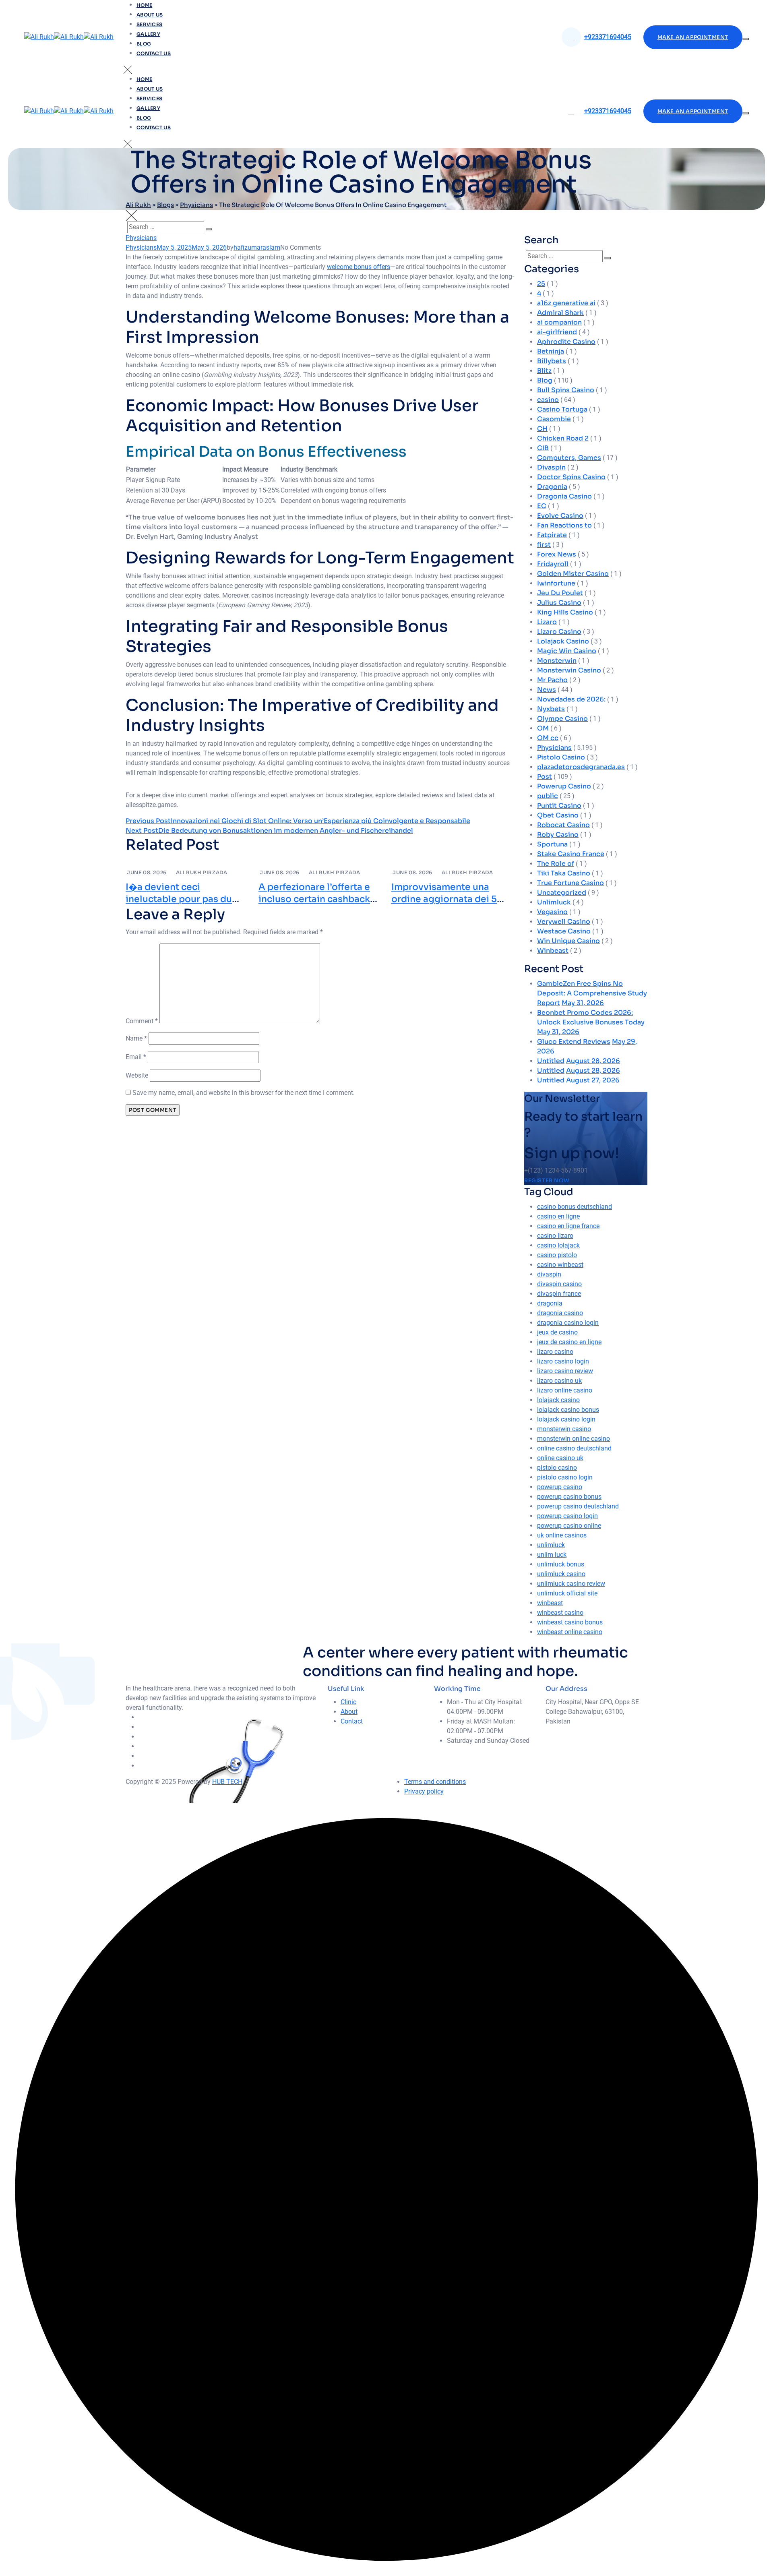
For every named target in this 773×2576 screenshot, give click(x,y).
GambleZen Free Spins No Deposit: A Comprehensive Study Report (592, 993)
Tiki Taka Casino (564, 873)
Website (137, 1075)
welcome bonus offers (359, 267)
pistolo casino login (565, 1477)
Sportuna (552, 844)
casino (548, 400)
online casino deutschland (574, 1448)
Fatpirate (552, 535)
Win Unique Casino (568, 941)
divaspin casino (559, 1284)
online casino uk (560, 1458)
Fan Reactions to (564, 525)
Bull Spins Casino (566, 390)
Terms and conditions (435, 1782)
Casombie (554, 419)
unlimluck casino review (571, 1584)
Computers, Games (569, 458)
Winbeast (553, 951)
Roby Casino (558, 835)
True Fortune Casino (570, 883)
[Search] (209, 229)
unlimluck (551, 1545)
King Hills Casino (565, 612)
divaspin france (559, 1294)
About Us (150, 15)
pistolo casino (557, 1468)
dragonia (550, 1303)
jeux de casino (557, 1332)
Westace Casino (564, 931)
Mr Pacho (552, 680)
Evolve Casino (560, 516)
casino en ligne (558, 1216)
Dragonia (552, 487)
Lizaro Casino (559, 632)
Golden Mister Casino (573, 574)
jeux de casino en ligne (569, 1342)
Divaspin (551, 467)
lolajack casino (558, 1400)
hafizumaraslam (257, 247)
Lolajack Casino (563, 641)
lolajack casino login (566, 1419)
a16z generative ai (566, 303)
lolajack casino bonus (568, 1410)
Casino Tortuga (562, 409)
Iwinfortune (556, 583)
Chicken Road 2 (563, 438)
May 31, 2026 (583, 1003)
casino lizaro (555, 1236)
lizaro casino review (565, 1371)
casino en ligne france (568, 1226)
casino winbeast (560, 1265)
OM (543, 728)
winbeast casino (560, 1613)
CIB (543, 448)
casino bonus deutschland (575, 1207)
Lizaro (547, 622)
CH (542, 429)
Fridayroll (553, 564)
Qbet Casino (558, 815)
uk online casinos (562, 1535)
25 (541, 284)
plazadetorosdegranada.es (581, 767)
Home (144, 5)
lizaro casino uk (559, 1381)
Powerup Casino (564, 786)
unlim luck (552, 1555)
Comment (142, 1021)
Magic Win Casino (567, 651)
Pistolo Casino (561, 757)
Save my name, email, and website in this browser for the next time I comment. (244, 1093)
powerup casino (560, 1487)
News (547, 690)
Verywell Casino (564, 922)
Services (149, 24)
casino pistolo (557, 1255)
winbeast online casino (570, 1632)
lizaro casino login (563, 1361)
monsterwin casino (564, 1429)
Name (136, 1038)
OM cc (548, 738)
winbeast (550, 1603)
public (548, 796)
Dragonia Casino (564, 496)
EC (542, 506)
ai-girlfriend (557, 332)
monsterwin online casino (574, 1439)
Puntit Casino (559, 806)
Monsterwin (557, 661)
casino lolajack (558, 1245)
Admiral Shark (560, 313)
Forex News (557, 554)
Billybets (552, 361)
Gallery (148, 34)
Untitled (551, 1061)
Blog (144, 44)
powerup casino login (567, 1516)
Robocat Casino (563, 825)
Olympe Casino (562, 719)
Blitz (544, 371)
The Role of (556, 864)
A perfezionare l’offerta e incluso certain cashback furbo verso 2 (314, 899)
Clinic (348, 1702)
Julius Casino (559, 603)
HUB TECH (227, 1782)
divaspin (549, 1274)
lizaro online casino (565, 1390)
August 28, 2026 (593, 1061)
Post (545, 777)
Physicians (141, 238)
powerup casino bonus (569, 1497)
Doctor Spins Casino (571, 477)
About (349, 1712)
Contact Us (154, 53)
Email (136, 1057)
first (544, 545)
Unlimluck (554, 902)
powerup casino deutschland (578, 1506)
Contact (352, 1721)
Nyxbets (551, 709)
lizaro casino (555, 1352)
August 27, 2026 (593, 1080)
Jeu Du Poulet (560, 593)
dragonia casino (560, 1313)
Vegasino (552, 912)
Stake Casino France (571, 854)
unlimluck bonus (561, 1564)
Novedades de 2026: (571, 699)
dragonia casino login (568, 1323)
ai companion (559, 322)
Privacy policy (424, 1791)
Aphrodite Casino (566, 342)
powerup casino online (569, 1526)
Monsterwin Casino (569, 670)
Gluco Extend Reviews (574, 1042)
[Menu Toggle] (746, 39)
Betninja (551, 351)
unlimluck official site (567, 1593)
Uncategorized (562, 893)
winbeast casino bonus (570, 1622)
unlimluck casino (561, 1574)
